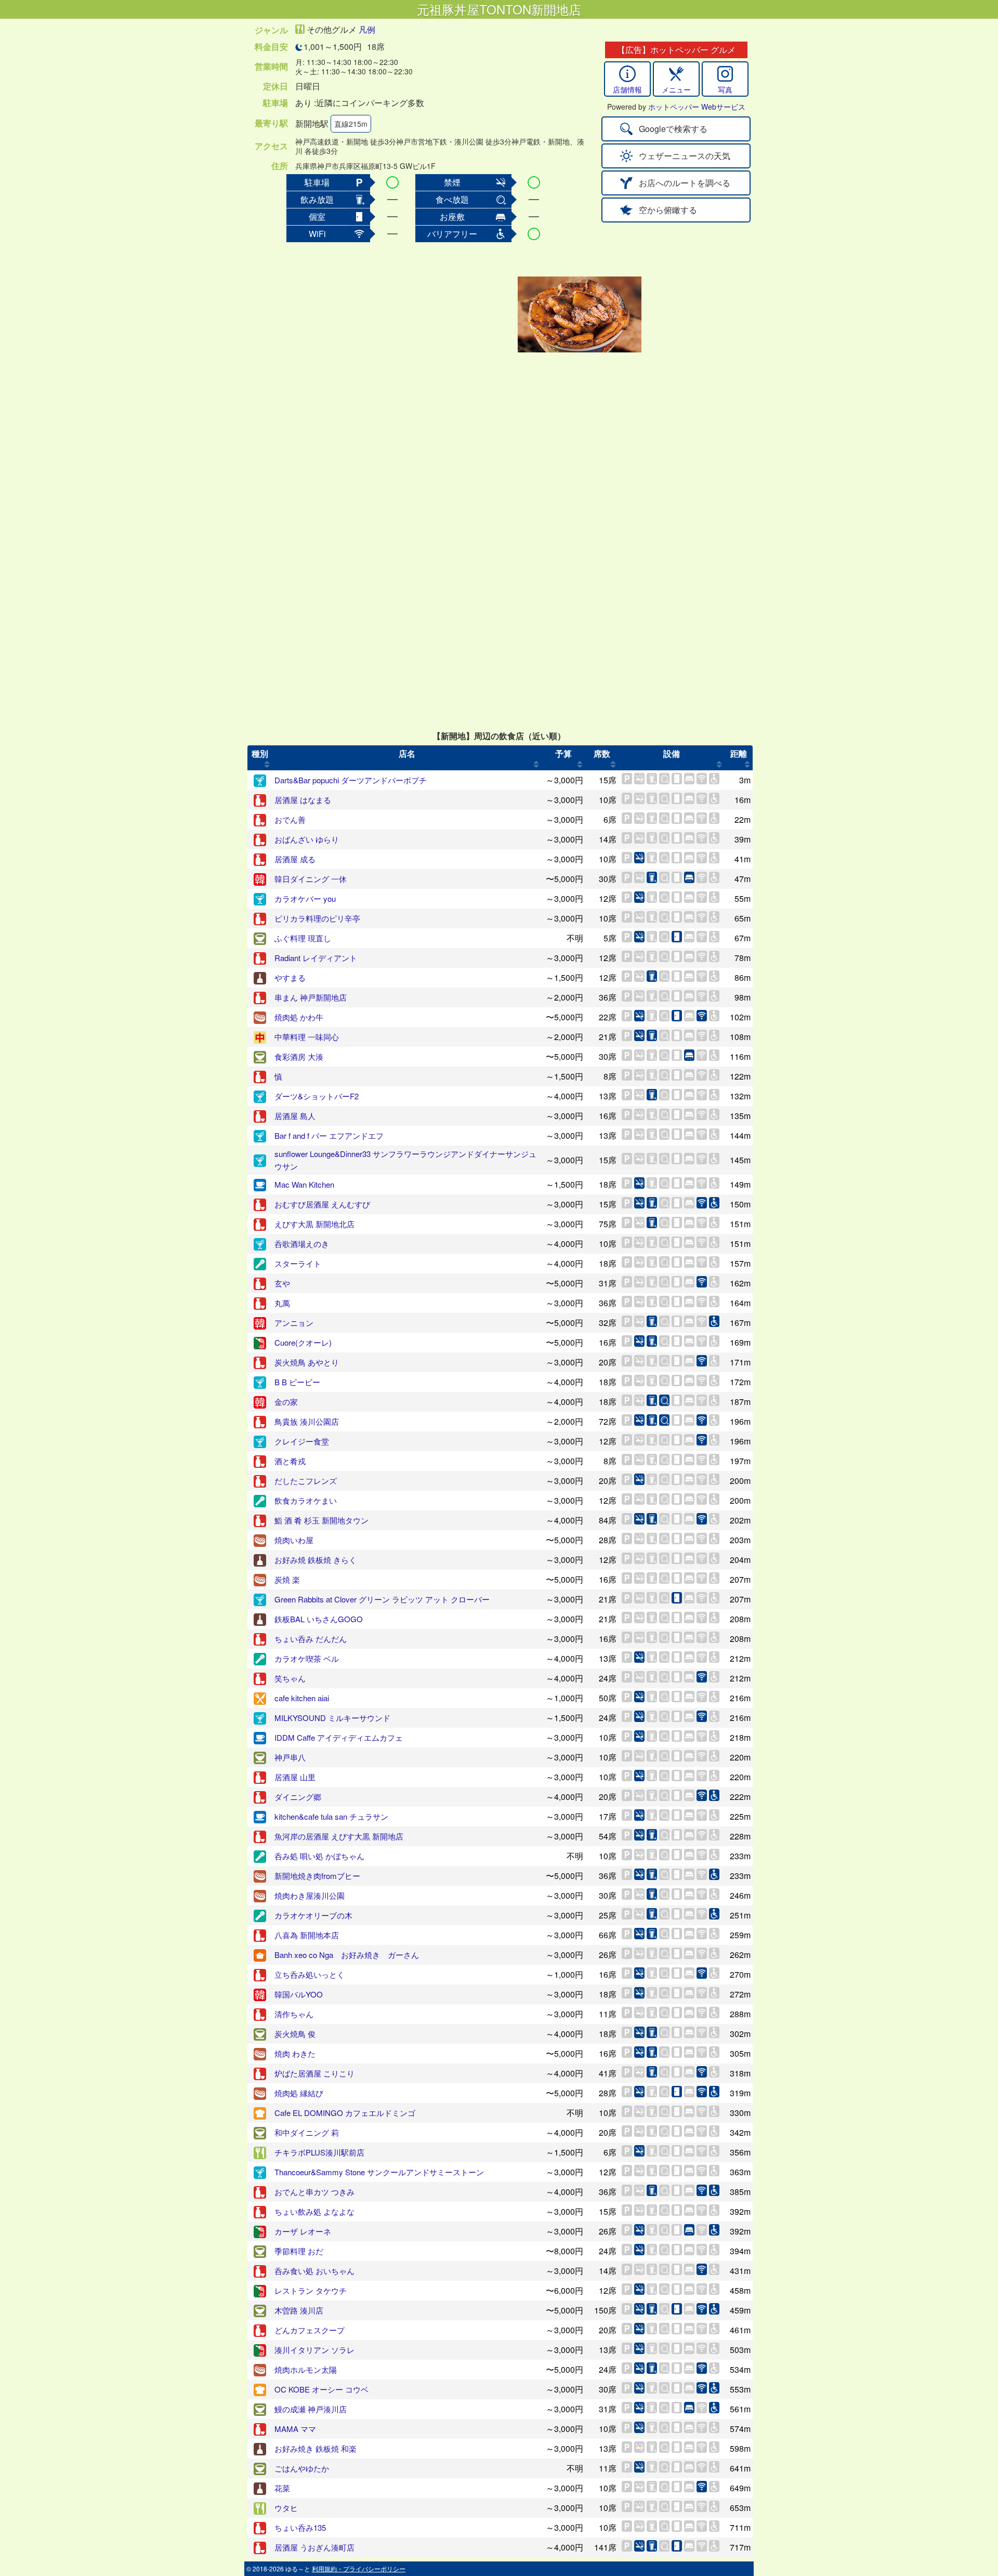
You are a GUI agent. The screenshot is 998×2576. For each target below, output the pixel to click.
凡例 (367, 29)
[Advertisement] (432, 314)
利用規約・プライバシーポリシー (359, 2568)
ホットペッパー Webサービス (697, 107)
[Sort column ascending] (267, 764)
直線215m (351, 124)
